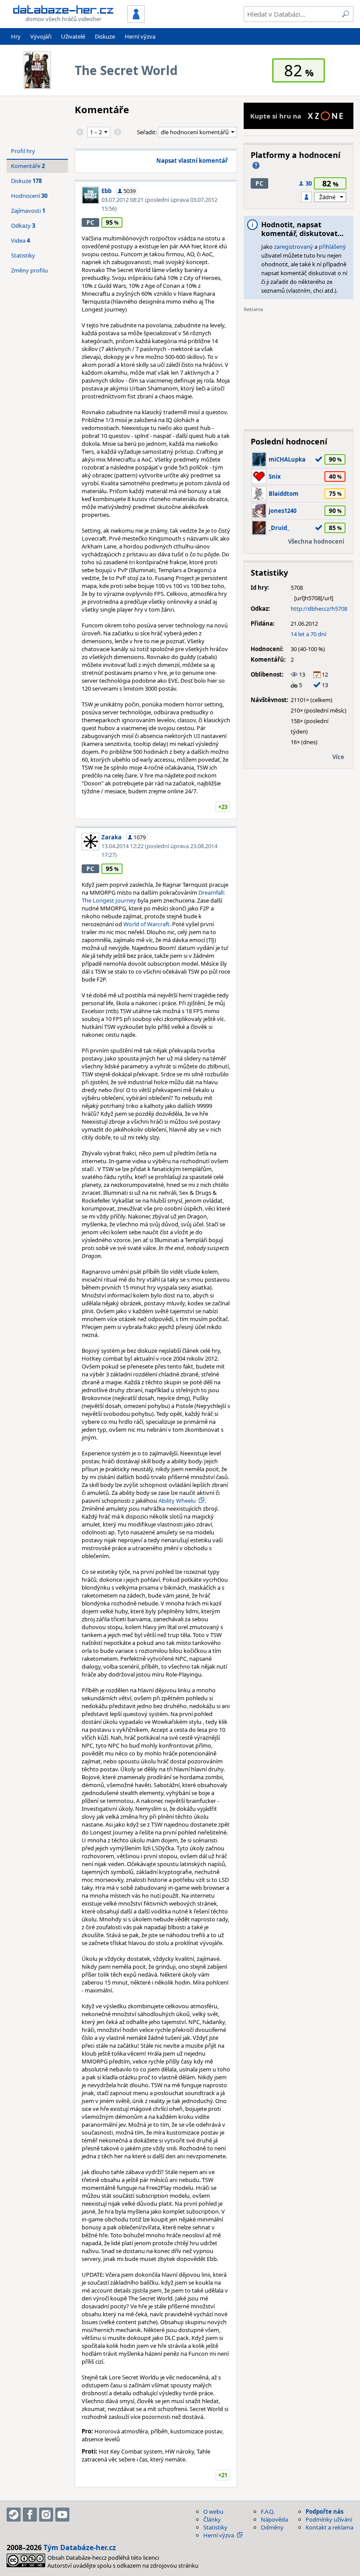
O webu (213, 2512)
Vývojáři (41, 36)
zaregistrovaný (293, 247)
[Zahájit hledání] (346, 14)
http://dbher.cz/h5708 (319, 609)
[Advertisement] (299, 368)
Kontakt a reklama (329, 2527)
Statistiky (23, 255)
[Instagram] (46, 2515)
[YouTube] (62, 2515)
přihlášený (332, 247)
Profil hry (23, 151)
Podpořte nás (324, 2512)
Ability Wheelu (177, 1501)
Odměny (272, 2527)
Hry (16, 36)
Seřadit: (148, 132)
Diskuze (105, 36)
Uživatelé (73, 36)
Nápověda (274, 2519)
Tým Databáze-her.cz (80, 2547)
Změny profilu (29, 270)
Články (212, 2519)
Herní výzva (140, 36)
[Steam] (14, 2515)
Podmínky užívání (329, 2519)
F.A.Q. (268, 2512)
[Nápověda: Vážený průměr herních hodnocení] (256, 165)
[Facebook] (30, 2515)
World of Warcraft (146, 924)
